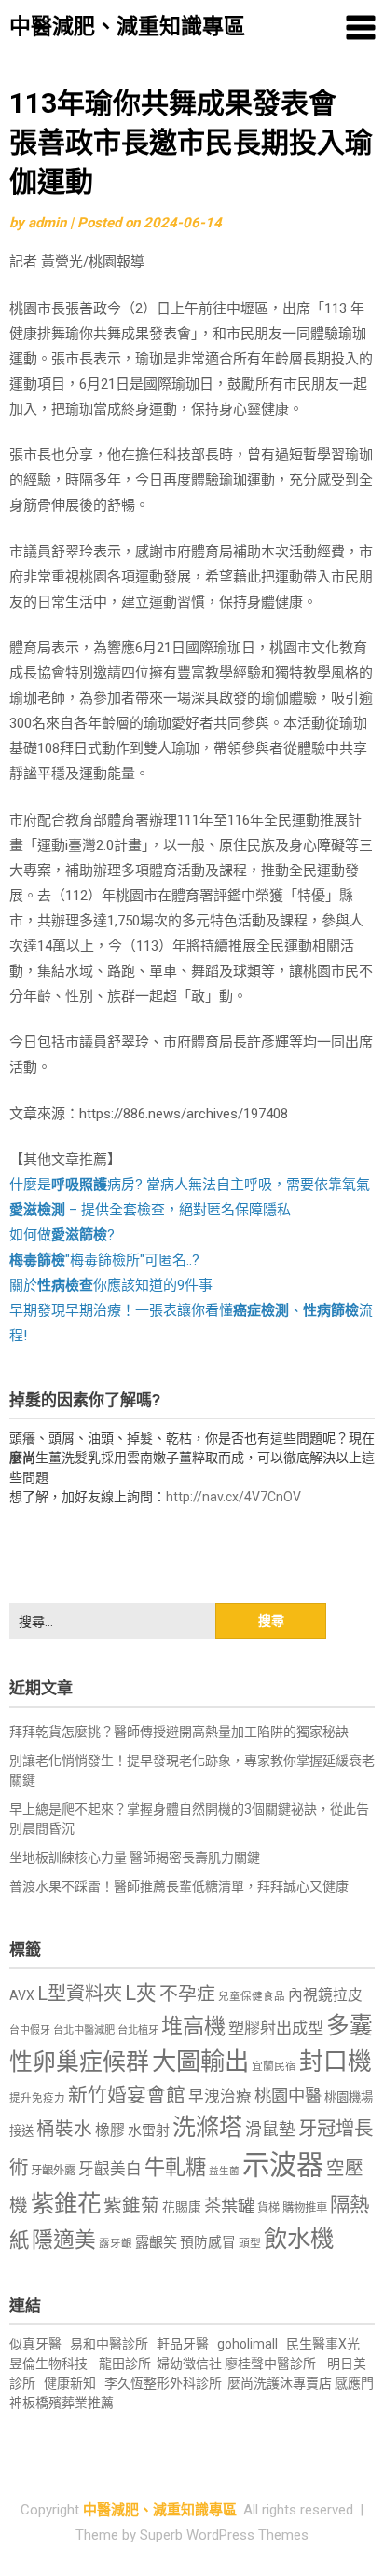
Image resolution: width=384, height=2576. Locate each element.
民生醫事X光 (323, 2344)
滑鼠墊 (270, 2130)
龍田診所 (125, 2364)
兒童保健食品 (252, 1996)
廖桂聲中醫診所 (270, 2364)
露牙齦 (116, 2243)
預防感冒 (208, 2242)
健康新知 (70, 2383)
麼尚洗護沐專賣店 (281, 2383)
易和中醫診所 (109, 2344)
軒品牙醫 (183, 2344)
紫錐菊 (131, 2206)
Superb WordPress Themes (224, 2535)
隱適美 (64, 2240)
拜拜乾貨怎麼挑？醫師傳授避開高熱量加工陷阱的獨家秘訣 (179, 1732)
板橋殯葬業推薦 (68, 2403)
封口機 (336, 2062)
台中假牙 (30, 2030)
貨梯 (268, 2208)
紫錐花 (66, 2203)
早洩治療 (220, 2096)
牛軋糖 (175, 2167)
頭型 (250, 2243)
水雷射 (149, 2131)
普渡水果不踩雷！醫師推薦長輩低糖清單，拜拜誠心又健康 (179, 1886)
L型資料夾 (80, 1994)
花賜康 (182, 2207)
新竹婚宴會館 (127, 2095)
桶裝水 (64, 2129)
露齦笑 (156, 2242)
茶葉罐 (229, 2206)
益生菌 (224, 2171)
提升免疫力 (37, 2098)
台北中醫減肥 (84, 2030)
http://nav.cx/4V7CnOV (233, 1497)
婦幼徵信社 (191, 2364)
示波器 (283, 2165)
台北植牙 (138, 2030)
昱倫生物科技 (48, 2364)
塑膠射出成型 (276, 2028)
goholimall (247, 2344)
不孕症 (187, 1994)
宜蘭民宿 (274, 2066)
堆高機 (193, 2027)
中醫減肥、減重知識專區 (127, 27)
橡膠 (110, 2130)
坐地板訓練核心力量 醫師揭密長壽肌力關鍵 (135, 1857)
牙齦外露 (53, 2170)
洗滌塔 (207, 2127)
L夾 (141, 1993)
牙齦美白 (110, 2169)
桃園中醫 (288, 2096)
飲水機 (299, 2239)
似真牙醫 (35, 2344)
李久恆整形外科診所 (165, 2383)
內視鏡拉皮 (325, 1995)
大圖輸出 (200, 2062)
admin (47, 223)
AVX (22, 1995)
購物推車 (305, 2207)
